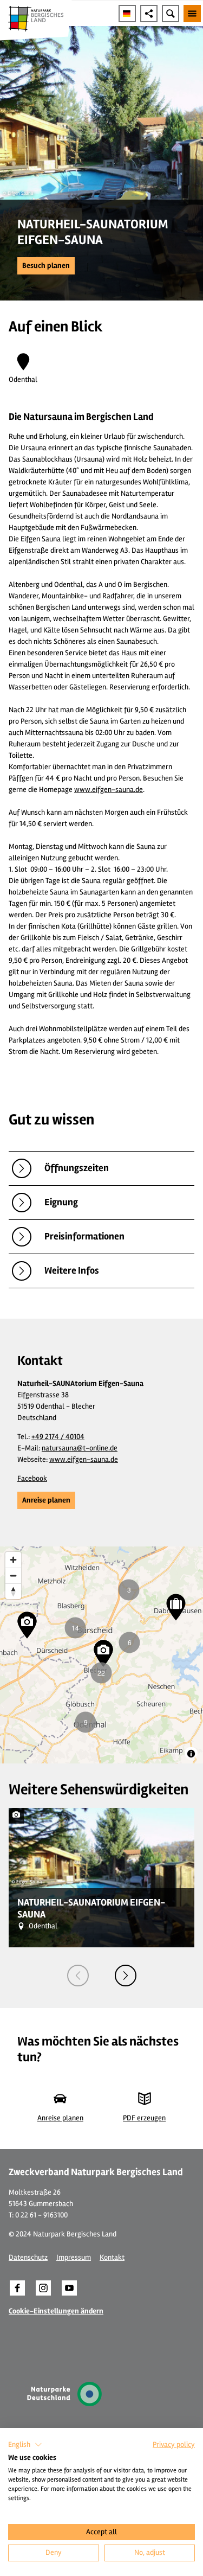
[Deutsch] (127, 14)
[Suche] (171, 14)
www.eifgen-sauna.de (109, 790)
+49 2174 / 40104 (58, 1437)
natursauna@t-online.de (80, 1448)
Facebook (32, 1478)
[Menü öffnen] (192, 14)
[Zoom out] (13, 1575)
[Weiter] (126, 1976)
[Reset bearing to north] (13, 1591)
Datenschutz (28, 2257)
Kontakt (112, 2257)
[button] (46, 266)
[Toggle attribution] (191, 1754)
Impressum (74, 2257)
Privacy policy (174, 2444)
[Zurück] (78, 1976)
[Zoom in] (13, 1560)
